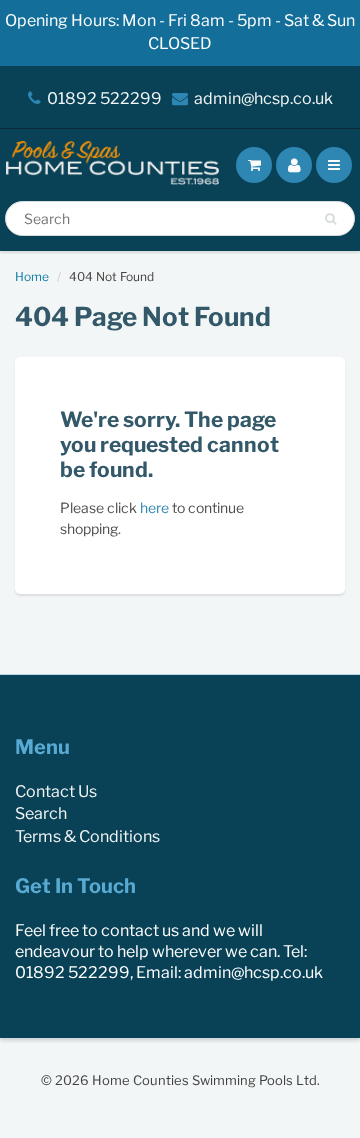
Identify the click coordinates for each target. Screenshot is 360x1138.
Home (32, 276)
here (154, 507)
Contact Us (56, 791)
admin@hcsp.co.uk (263, 98)
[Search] (330, 219)
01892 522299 (104, 98)
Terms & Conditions (87, 836)
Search (41, 813)
